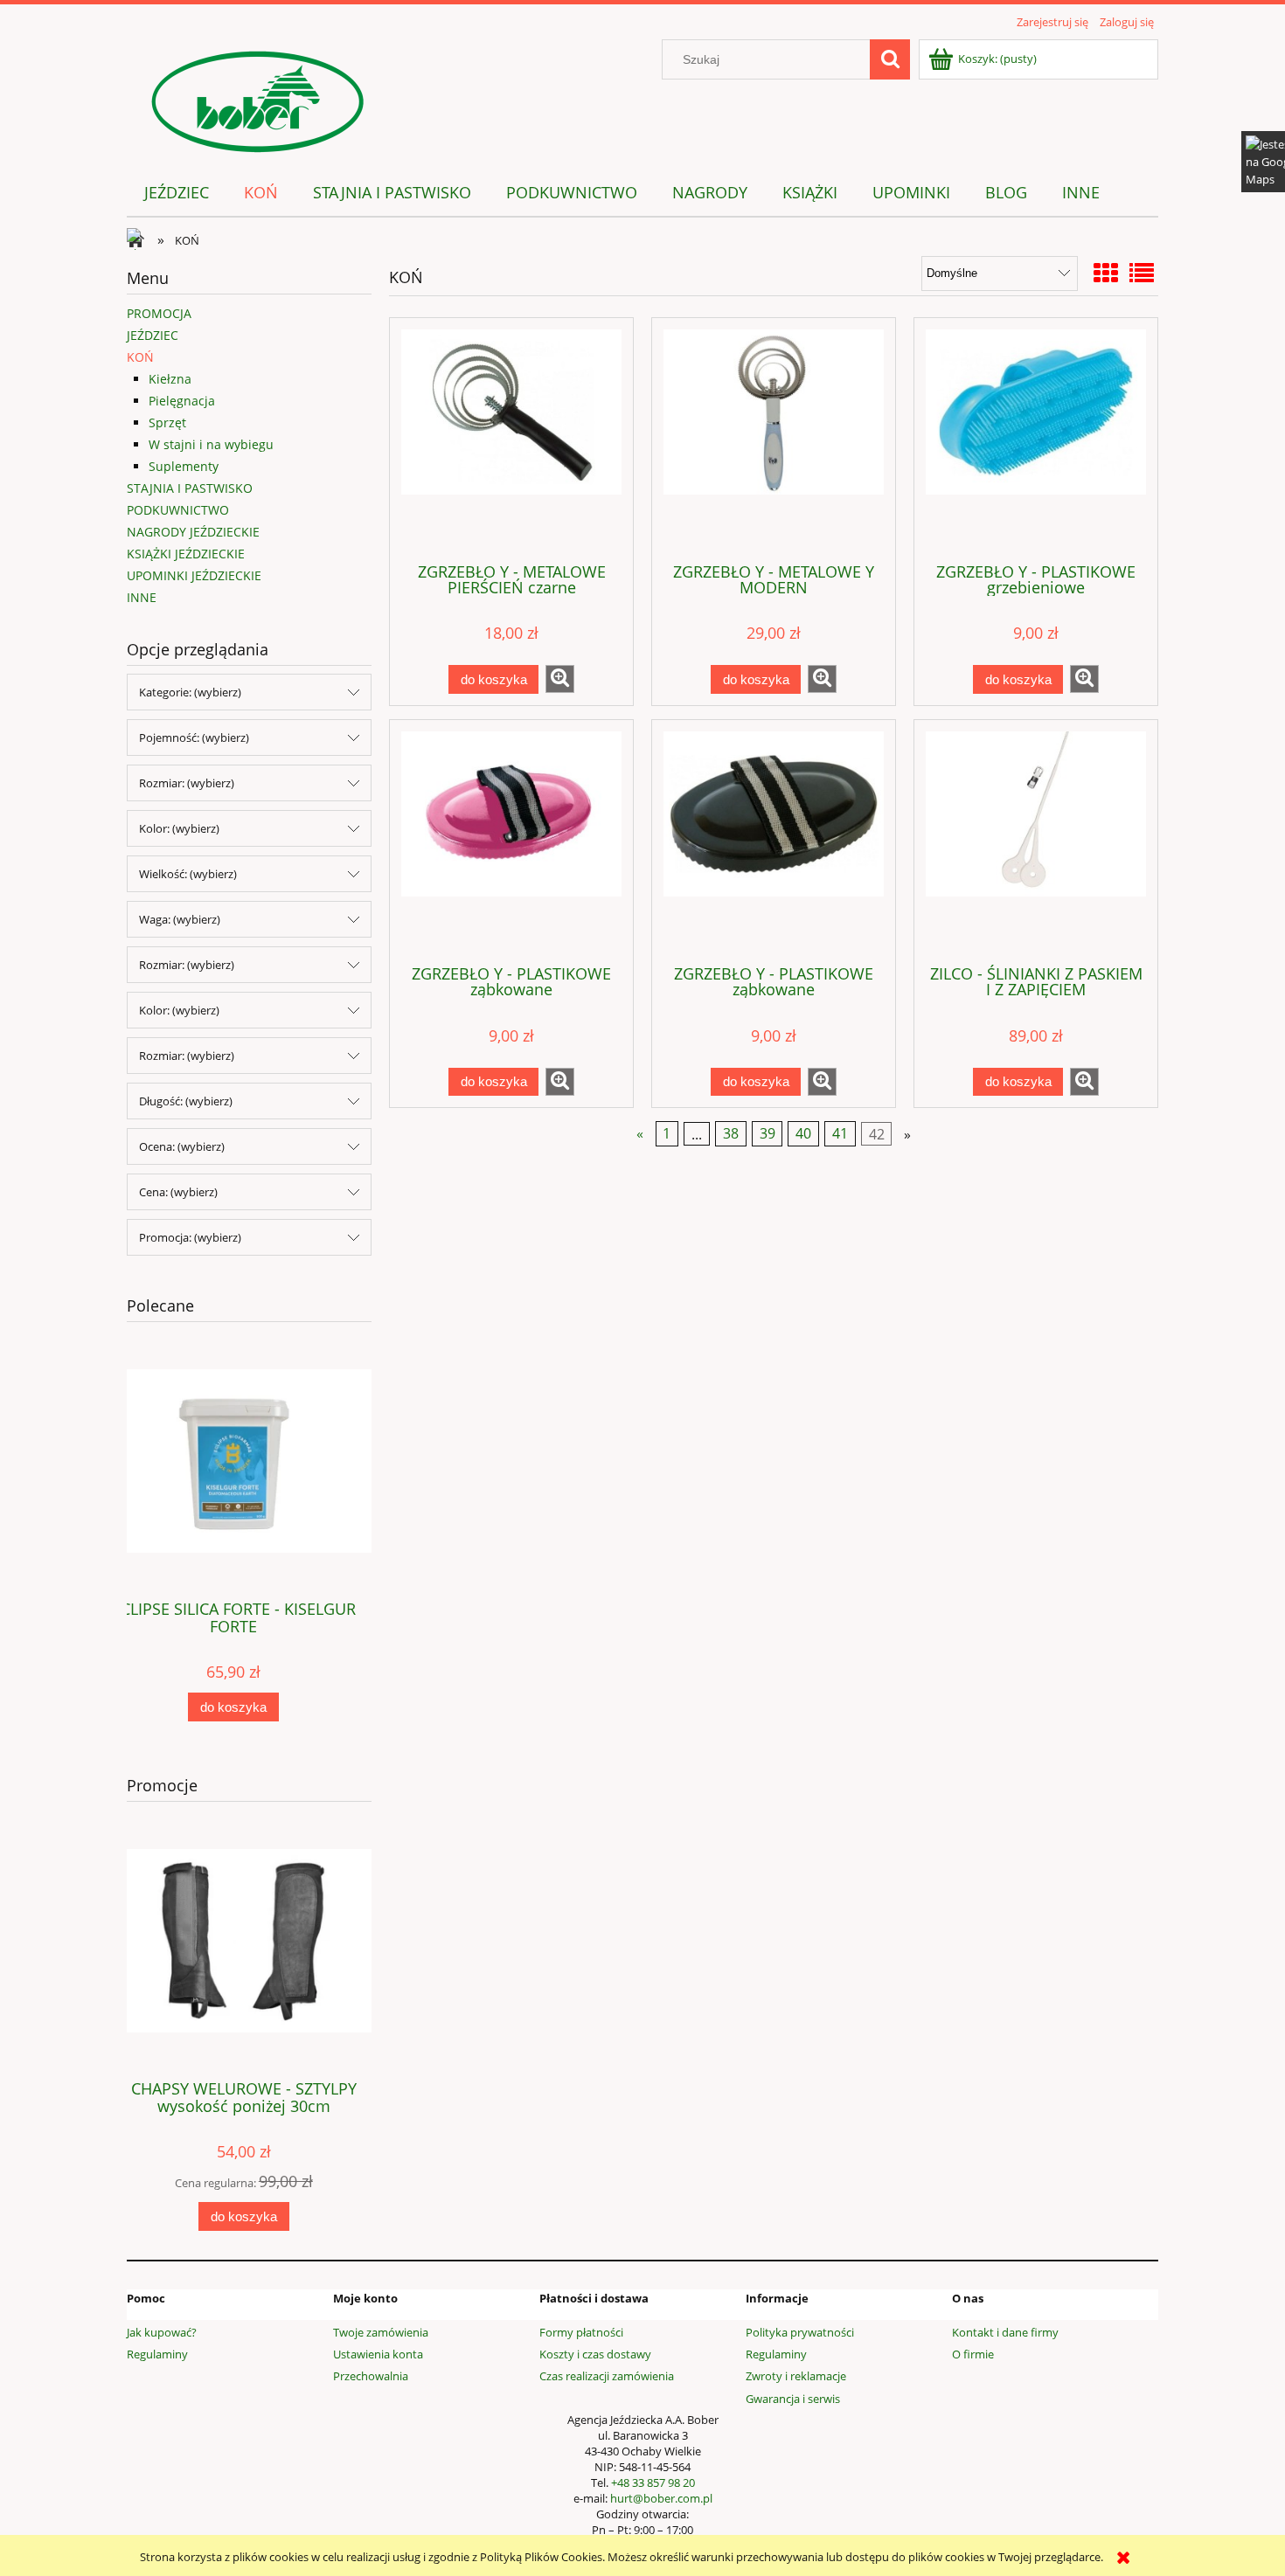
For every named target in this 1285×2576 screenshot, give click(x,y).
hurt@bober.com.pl (661, 2498)
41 (840, 1134)
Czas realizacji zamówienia (607, 2376)
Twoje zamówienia (381, 2332)
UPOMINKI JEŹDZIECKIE (194, 575)
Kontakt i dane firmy (1005, 2332)
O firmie (973, 2354)
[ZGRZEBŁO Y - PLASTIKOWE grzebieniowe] (1036, 439)
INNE (142, 597)
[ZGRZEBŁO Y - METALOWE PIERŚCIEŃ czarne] (511, 439)
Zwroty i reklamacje (796, 2376)
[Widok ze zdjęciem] (1106, 273)
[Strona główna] (258, 99)
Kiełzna (170, 379)
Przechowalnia (371, 2376)
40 (803, 1134)
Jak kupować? (162, 2332)
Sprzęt (167, 422)
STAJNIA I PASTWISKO (190, 488)
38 (731, 1134)
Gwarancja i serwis (793, 2399)
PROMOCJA (159, 313)
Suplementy (184, 466)
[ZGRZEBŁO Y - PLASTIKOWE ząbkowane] (511, 841)
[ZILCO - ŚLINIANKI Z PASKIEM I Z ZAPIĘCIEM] (1036, 841)
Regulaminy (157, 2354)
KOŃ (140, 357)
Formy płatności (581, 2332)
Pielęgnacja (182, 401)
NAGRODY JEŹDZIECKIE (193, 532)
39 (768, 1134)
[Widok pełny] (1142, 273)
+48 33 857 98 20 (653, 2483)
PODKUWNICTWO (178, 510)
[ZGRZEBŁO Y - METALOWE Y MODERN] (774, 439)
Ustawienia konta (378, 2354)
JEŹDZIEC (153, 335)
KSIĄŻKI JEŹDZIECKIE (186, 554)
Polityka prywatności (800, 2332)
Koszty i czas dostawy (595, 2354)
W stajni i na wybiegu (211, 444)
